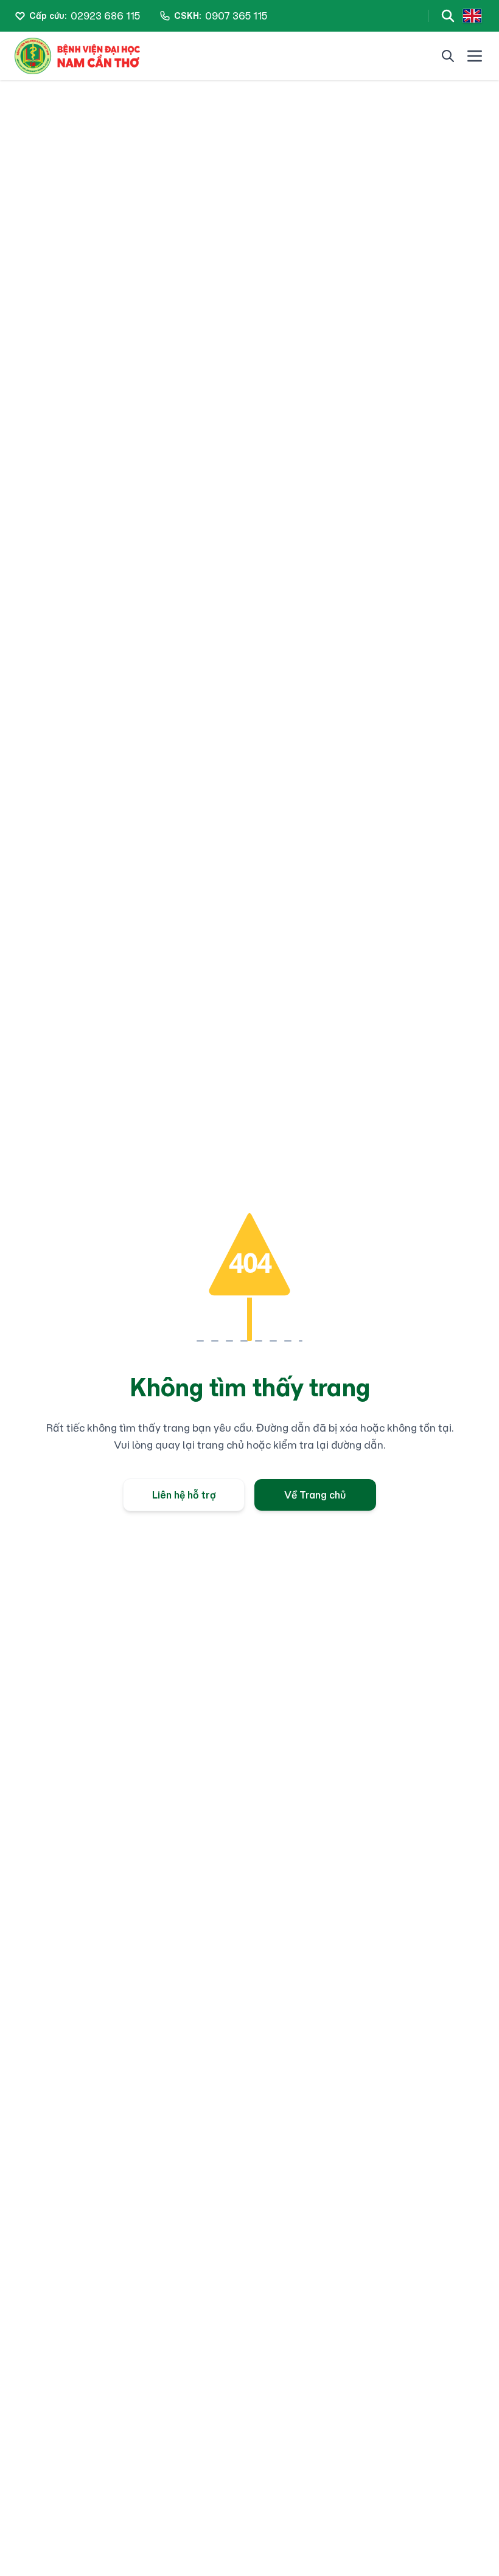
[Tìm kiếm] (448, 16)
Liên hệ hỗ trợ (184, 1495)
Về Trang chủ (315, 1495)
